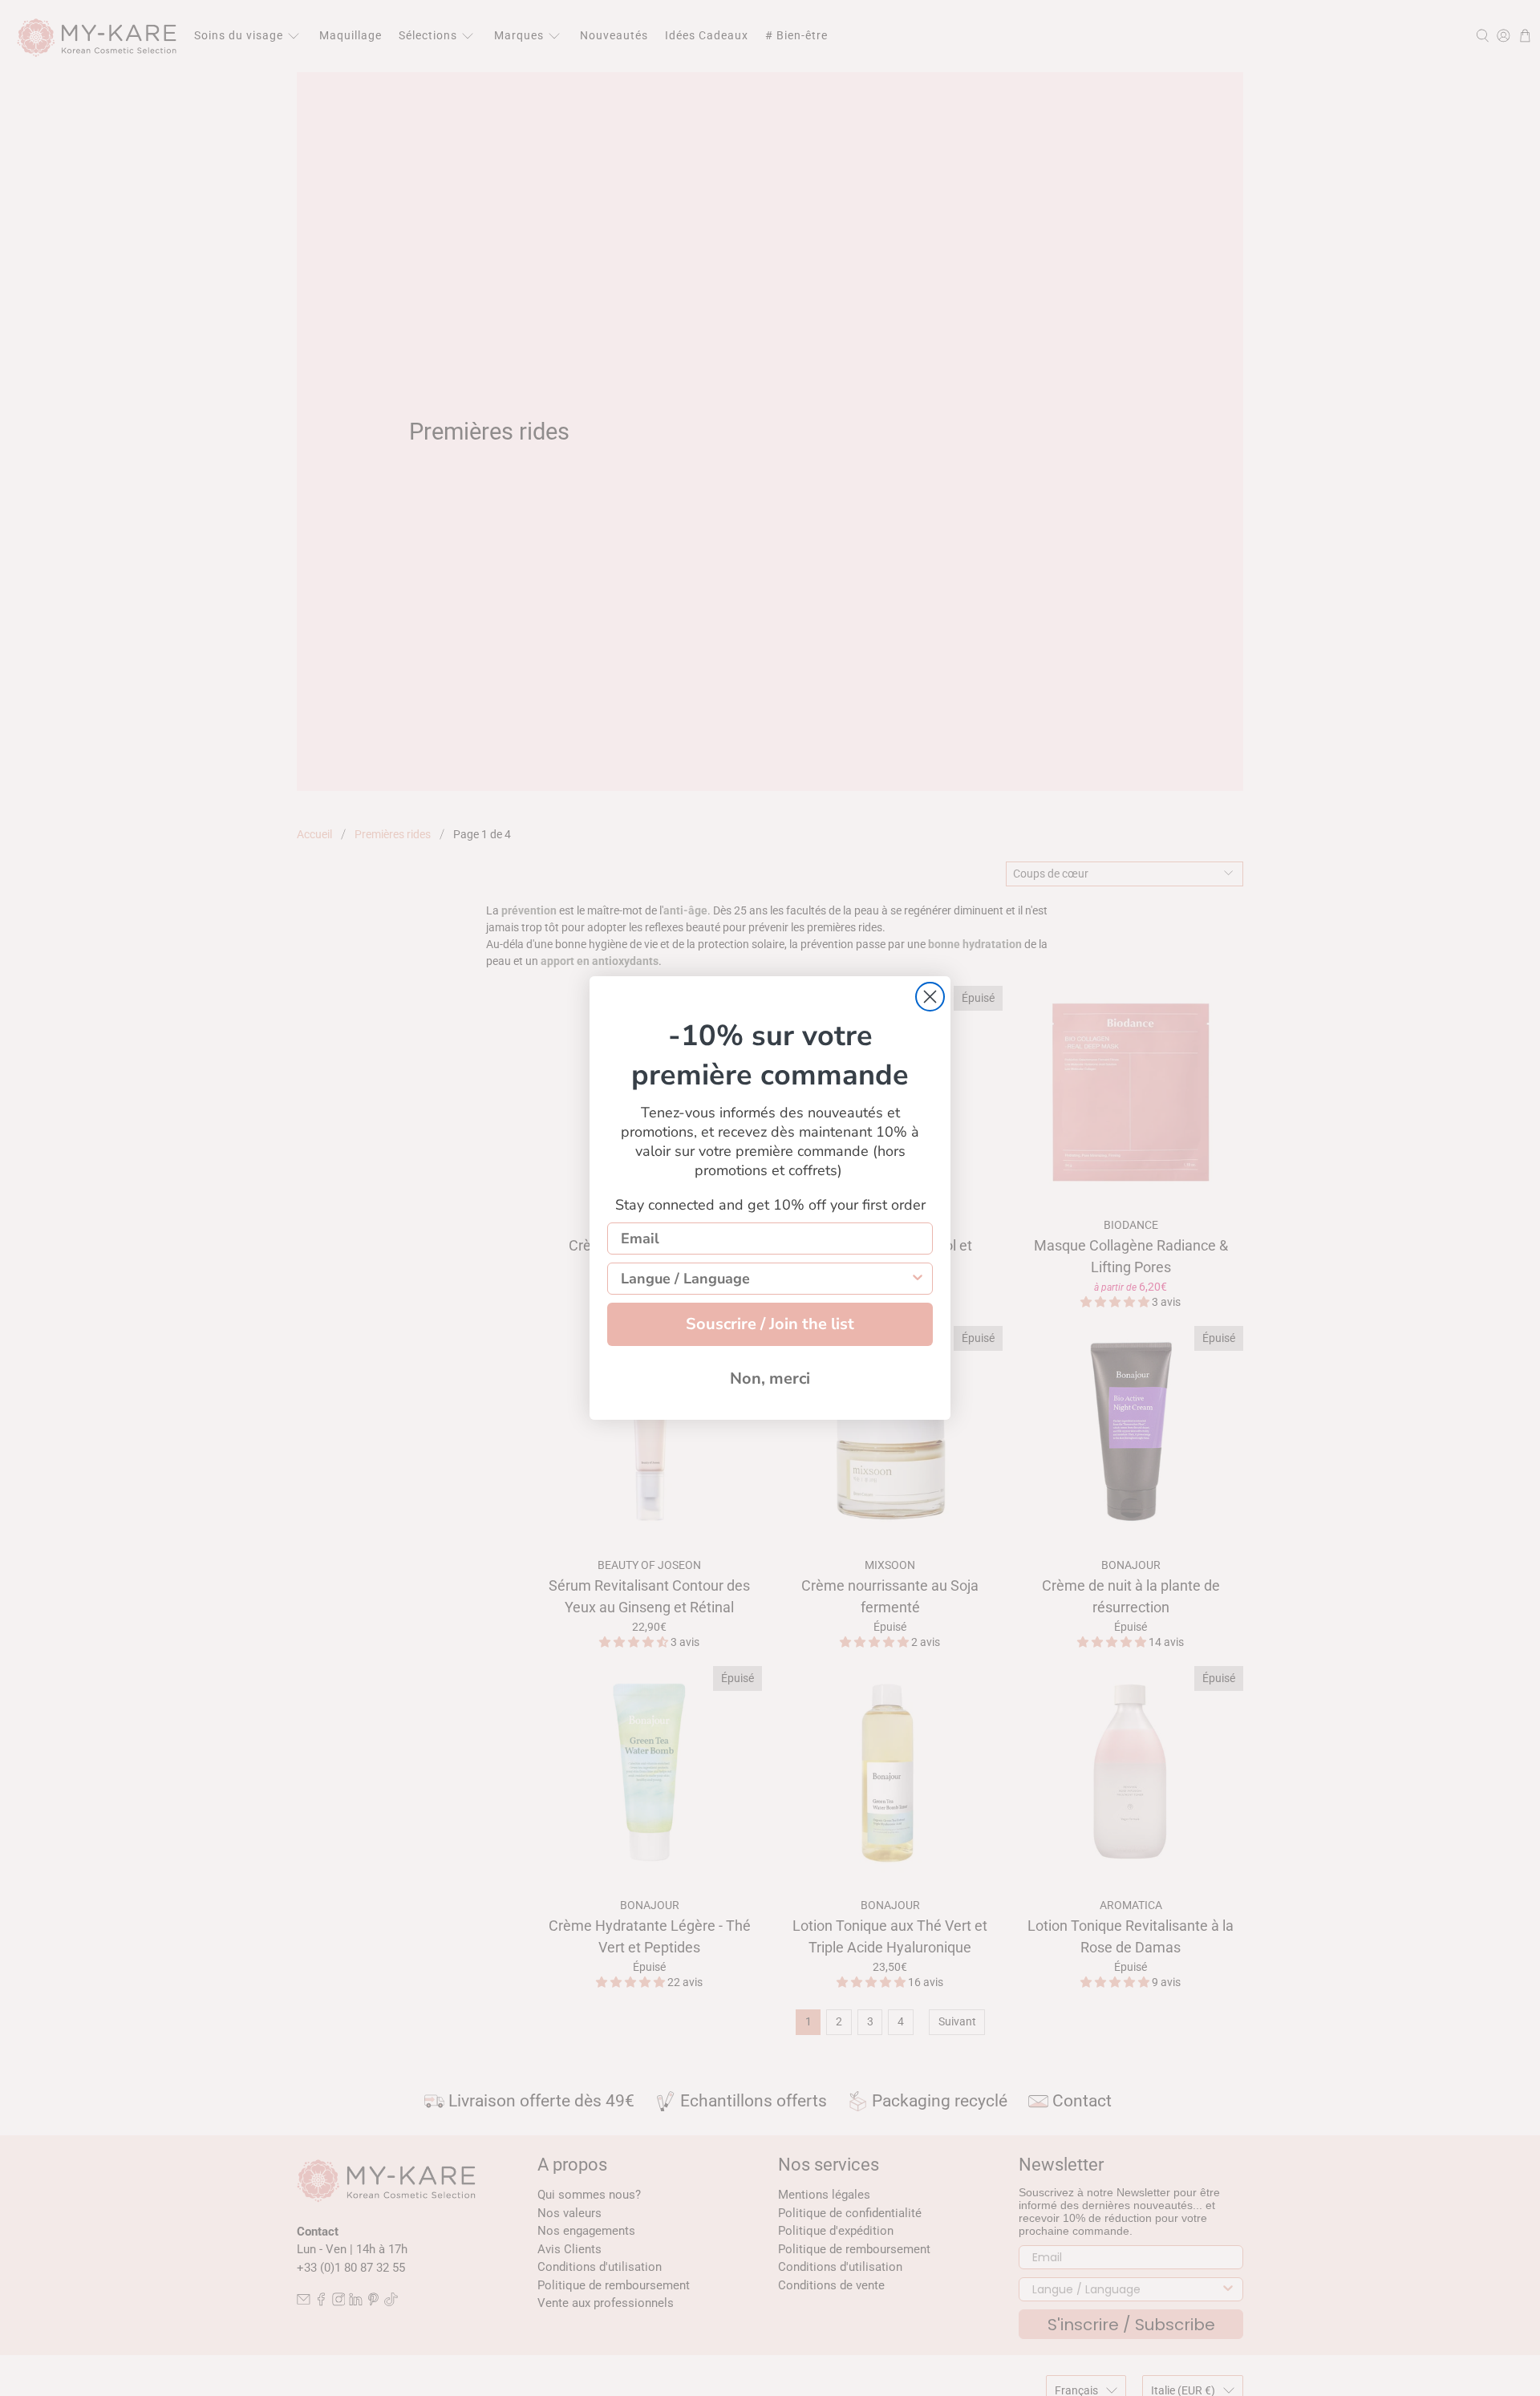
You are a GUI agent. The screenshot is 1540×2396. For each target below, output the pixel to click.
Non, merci (770, 1378)
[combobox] (765, 1279)
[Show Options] (918, 1279)
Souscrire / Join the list (770, 1324)
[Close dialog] (930, 997)
